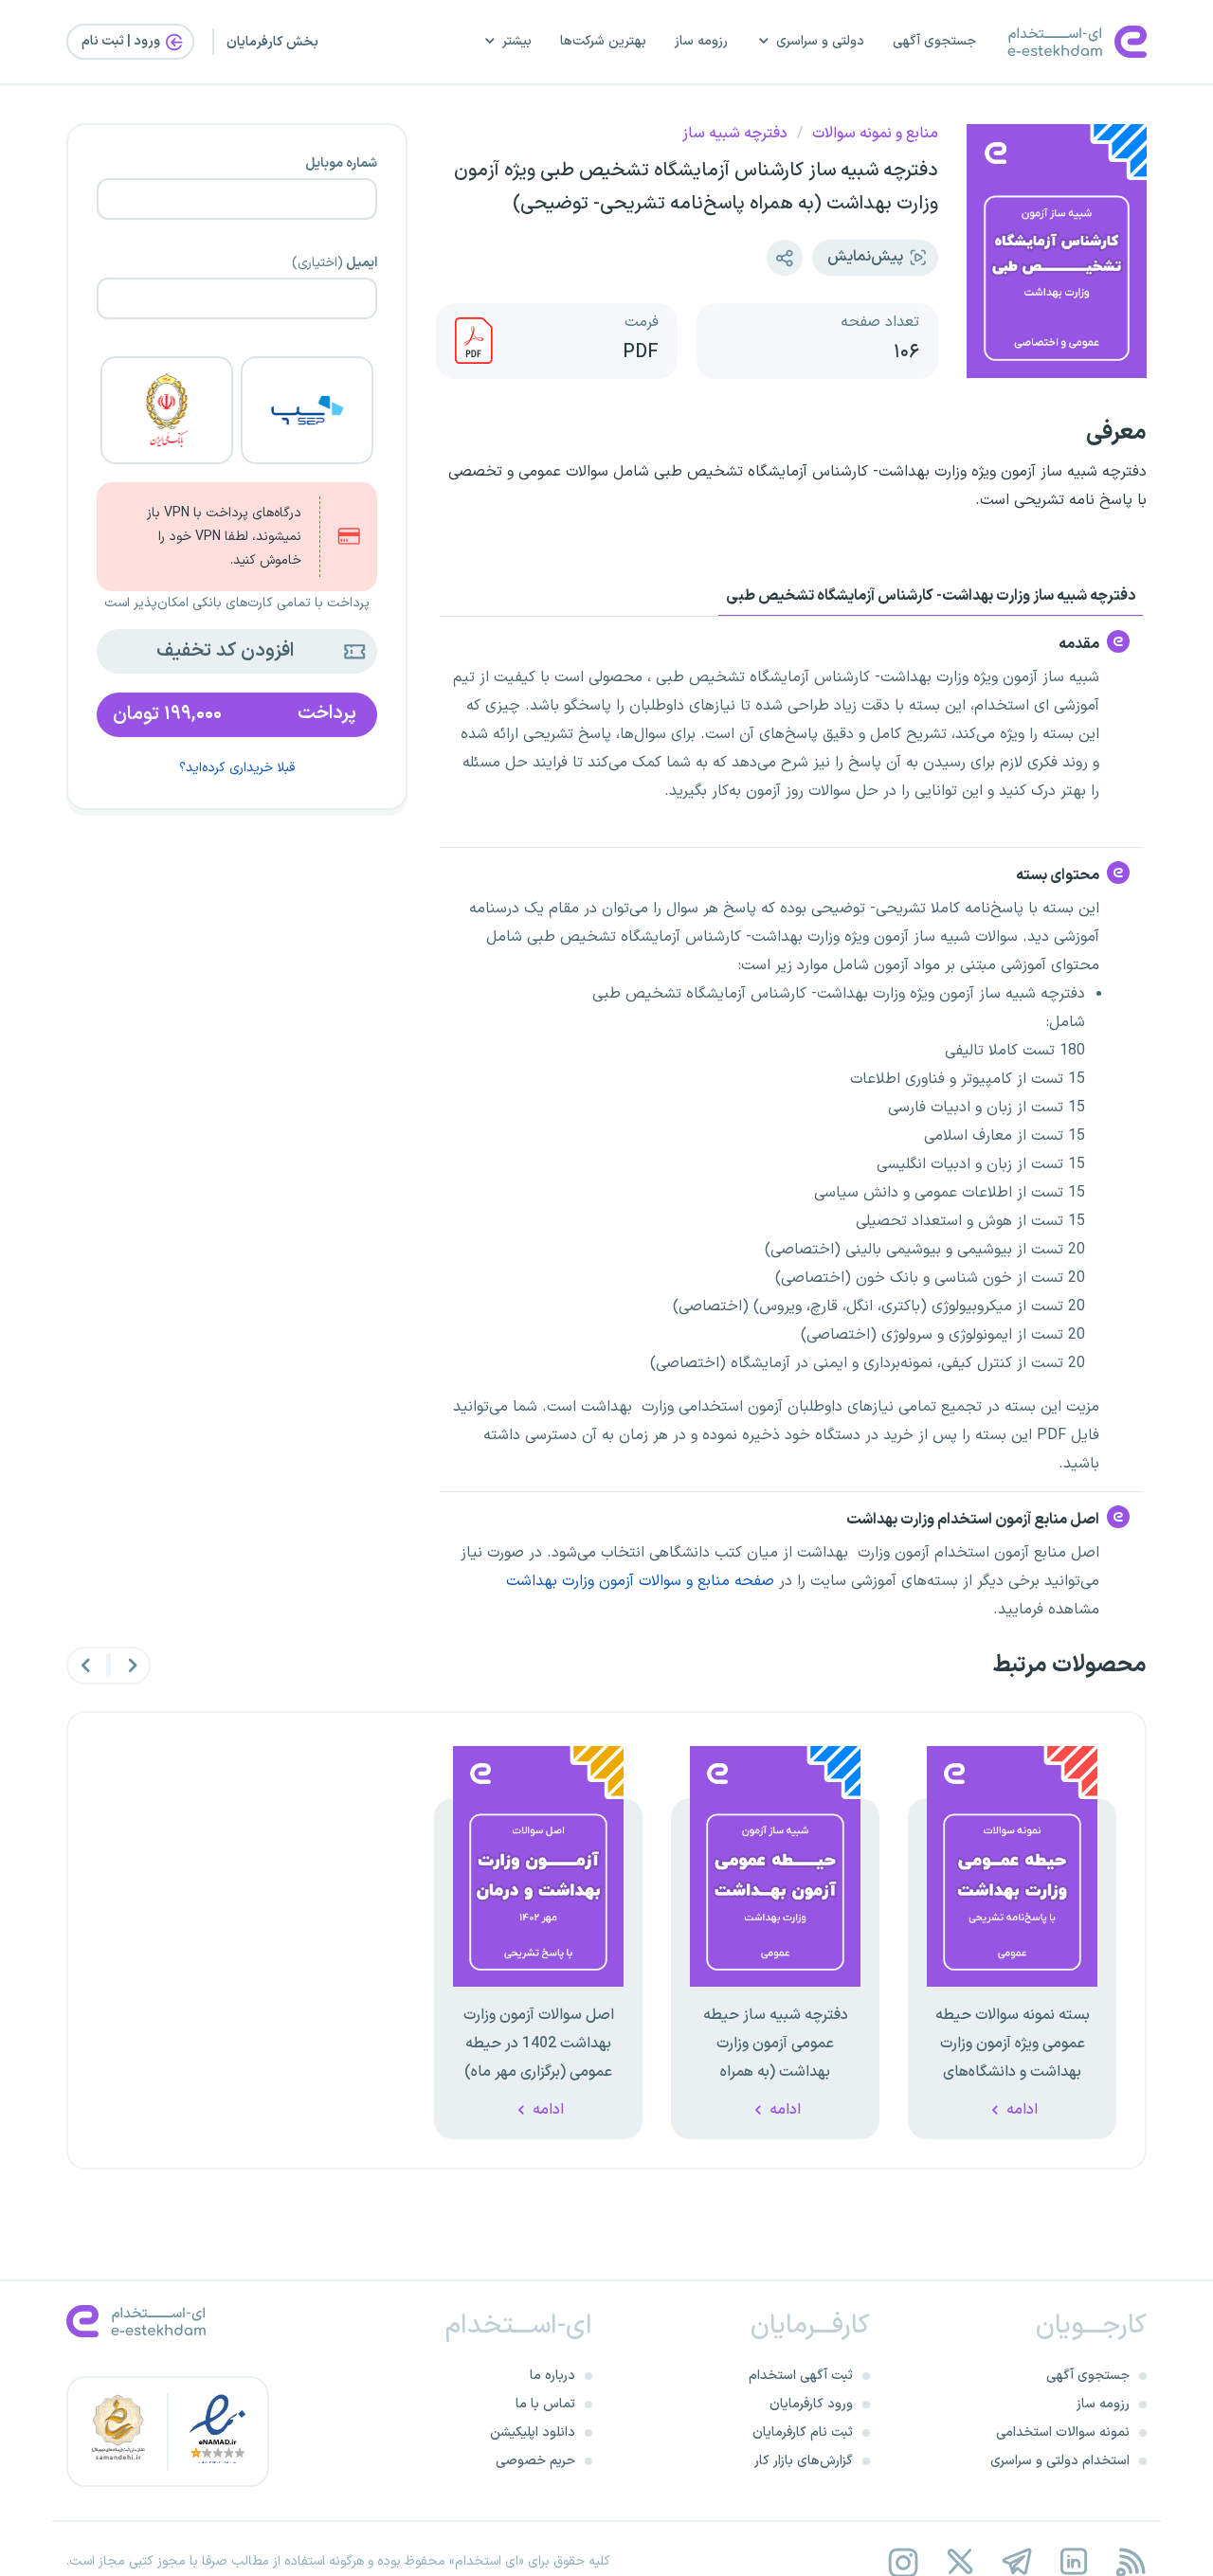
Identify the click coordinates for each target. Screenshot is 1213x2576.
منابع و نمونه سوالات (875, 134)
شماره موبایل (341, 164)
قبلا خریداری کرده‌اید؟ (237, 768)
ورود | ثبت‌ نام (122, 41)
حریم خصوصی (535, 2461)
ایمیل (335, 263)
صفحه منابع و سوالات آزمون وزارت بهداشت (640, 1581)
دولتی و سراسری (820, 41)
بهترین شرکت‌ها (603, 41)
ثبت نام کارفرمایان (803, 2432)
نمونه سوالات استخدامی (1063, 2432)
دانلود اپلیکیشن (533, 2432)
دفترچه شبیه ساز (735, 134)
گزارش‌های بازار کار (804, 2461)
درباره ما (552, 2376)
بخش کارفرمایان (272, 42)
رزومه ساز (701, 41)
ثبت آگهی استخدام (801, 2376)
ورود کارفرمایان (811, 2404)
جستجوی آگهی (934, 41)
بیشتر (517, 41)
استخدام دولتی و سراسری (1060, 2461)
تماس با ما (545, 2404)
